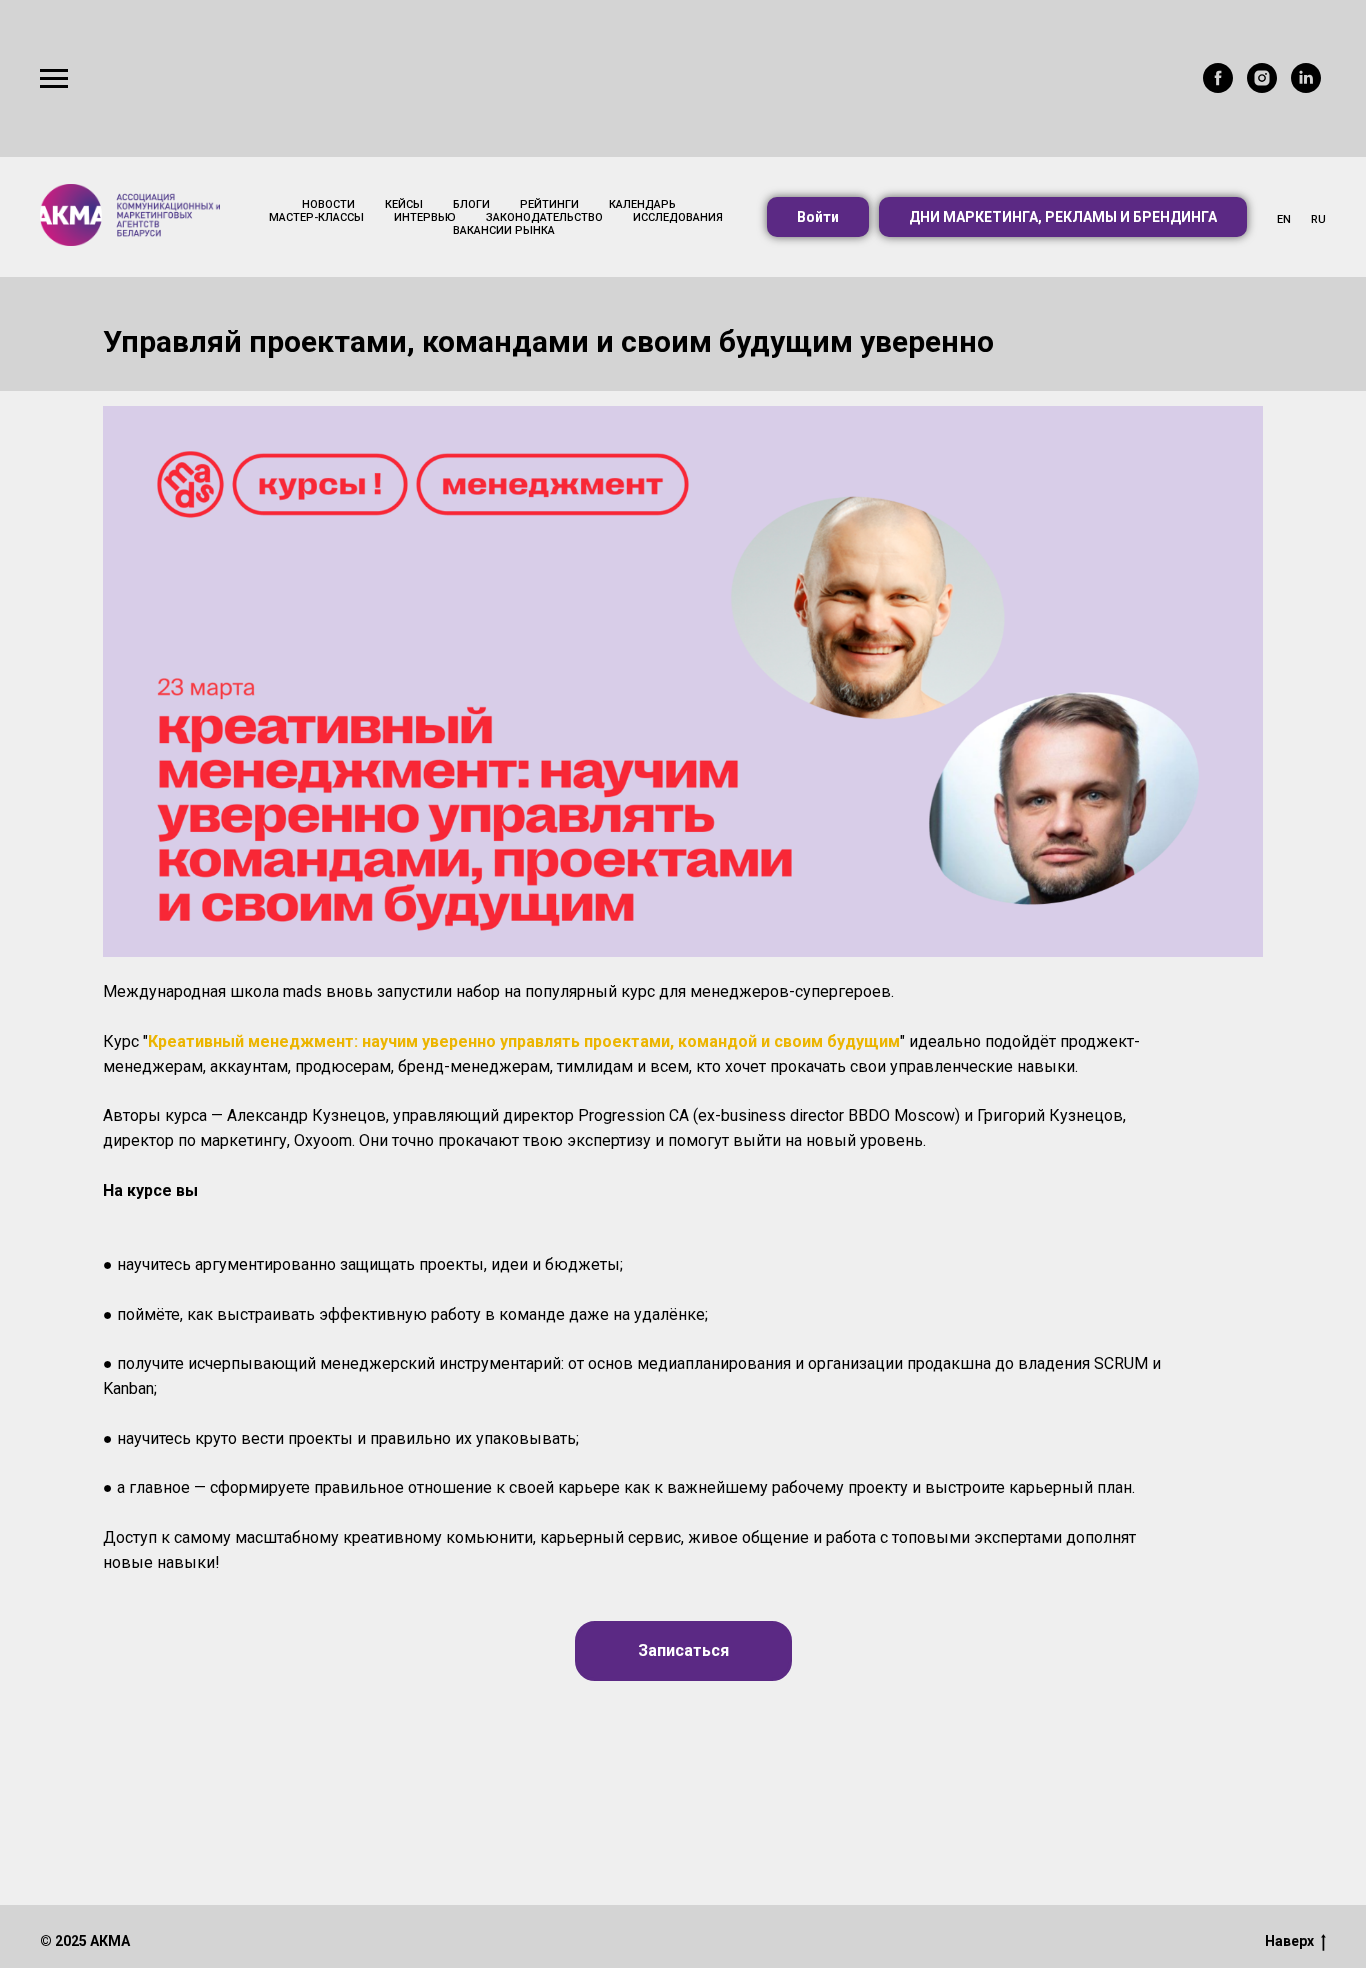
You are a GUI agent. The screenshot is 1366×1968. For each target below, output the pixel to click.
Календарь (642, 204)
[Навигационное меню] (54, 79)
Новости (328, 204)
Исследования (678, 217)
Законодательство (544, 217)
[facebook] (1218, 87)
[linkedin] (1306, 87)
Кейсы (404, 204)
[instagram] (1262, 87)
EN (1284, 219)
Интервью (425, 217)
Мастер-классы (316, 217)
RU (1318, 219)
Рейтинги (549, 204)
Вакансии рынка (504, 230)
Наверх (1289, 1941)
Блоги (471, 204)
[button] (818, 217)
